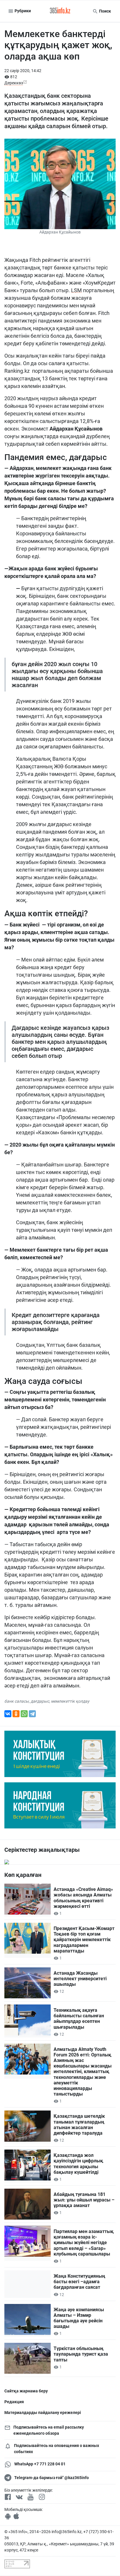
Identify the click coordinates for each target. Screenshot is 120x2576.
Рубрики (22, 11)
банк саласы (17, 1701)
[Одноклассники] (16, 1714)
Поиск (105, 11)
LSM (76, 290)
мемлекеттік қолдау (70, 1701)
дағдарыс (40, 1701)
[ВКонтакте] (8, 1714)
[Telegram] (32, 1714)
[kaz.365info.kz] (60, 11)
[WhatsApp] (24, 1714)
